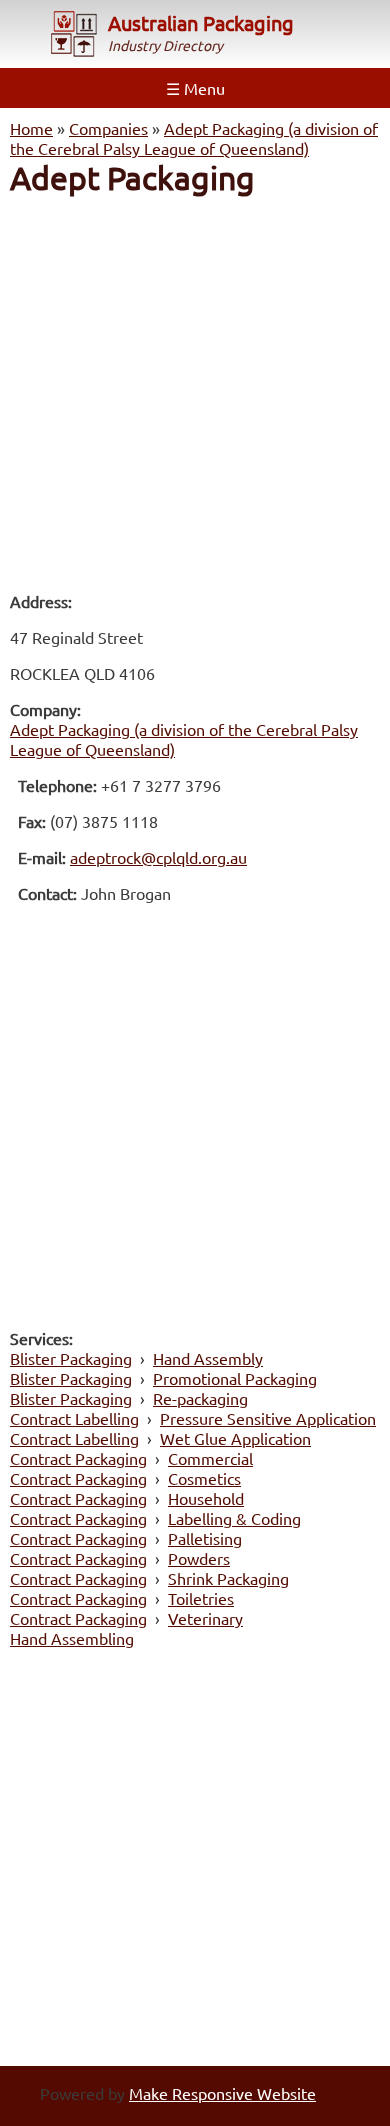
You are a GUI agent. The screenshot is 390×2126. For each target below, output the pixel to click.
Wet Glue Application (235, 1438)
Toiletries (201, 1598)
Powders (199, 1558)
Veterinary (205, 1618)
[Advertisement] (195, 393)
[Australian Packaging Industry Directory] (74, 35)
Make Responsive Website (222, 2093)
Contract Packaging (78, 1458)
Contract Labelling (74, 1418)
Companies (108, 128)
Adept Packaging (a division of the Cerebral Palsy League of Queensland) (194, 138)
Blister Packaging (71, 1358)
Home (31, 128)
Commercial (210, 1458)
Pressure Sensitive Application (268, 1418)
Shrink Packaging (228, 1578)
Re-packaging (200, 1398)
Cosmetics (204, 1478)
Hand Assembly (208, 1358)
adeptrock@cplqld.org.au (158, 857)
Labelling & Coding (234, 1518)
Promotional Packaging (235, 1378)
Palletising (205, 1538)
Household (206, 1498)
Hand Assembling (72, 1638)
